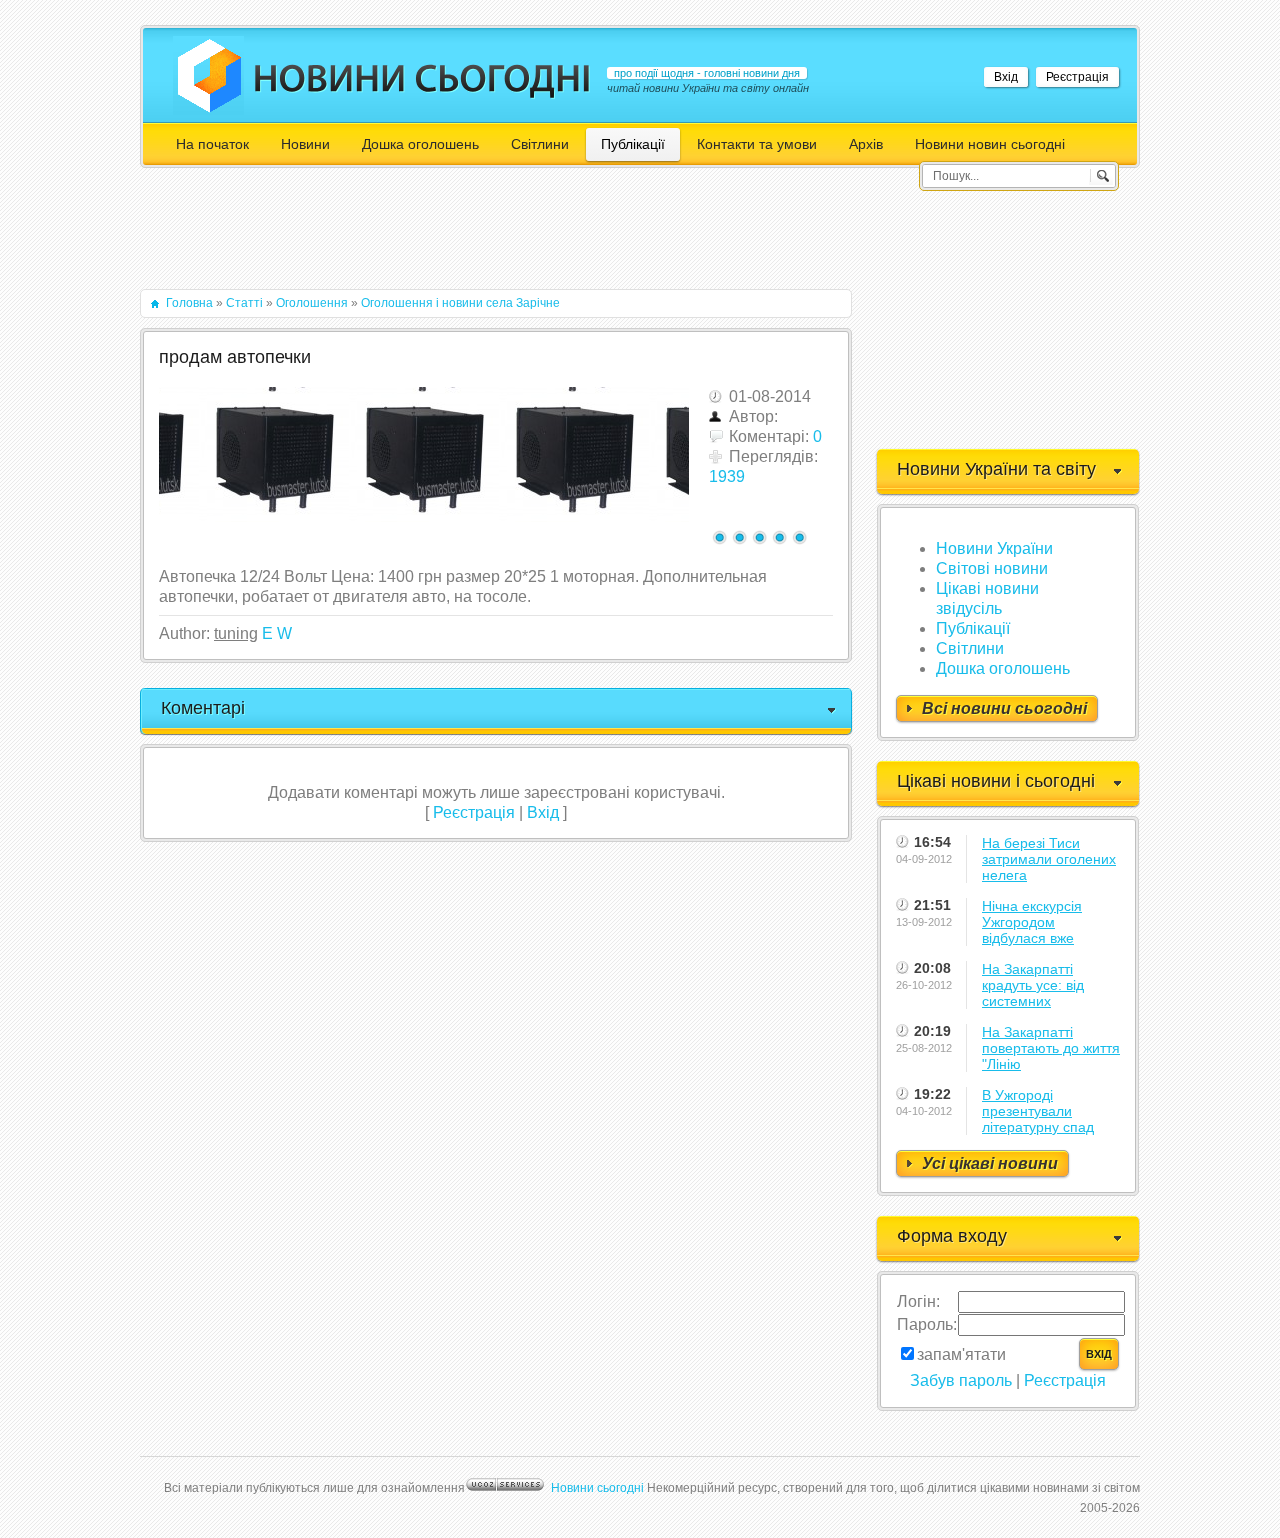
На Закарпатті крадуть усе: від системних (1033, 985)
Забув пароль (961, 1380)
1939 (727, 476)
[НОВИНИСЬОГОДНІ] (422, 78)
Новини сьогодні (597, 1488)
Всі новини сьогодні (1004, 708)
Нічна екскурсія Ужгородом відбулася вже (1032, 922)
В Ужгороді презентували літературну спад (1038, 1111)
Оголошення (312, 303)
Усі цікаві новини (990, 1163)
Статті (244, 303)
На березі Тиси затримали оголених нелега (1049, 859)
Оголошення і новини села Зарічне (460, 303)
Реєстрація (1077, 77)
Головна (189, 303)
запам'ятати (961, 1354)
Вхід (1006, 77)
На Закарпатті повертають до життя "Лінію (1051, 1048)
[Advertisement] (504, 238)
